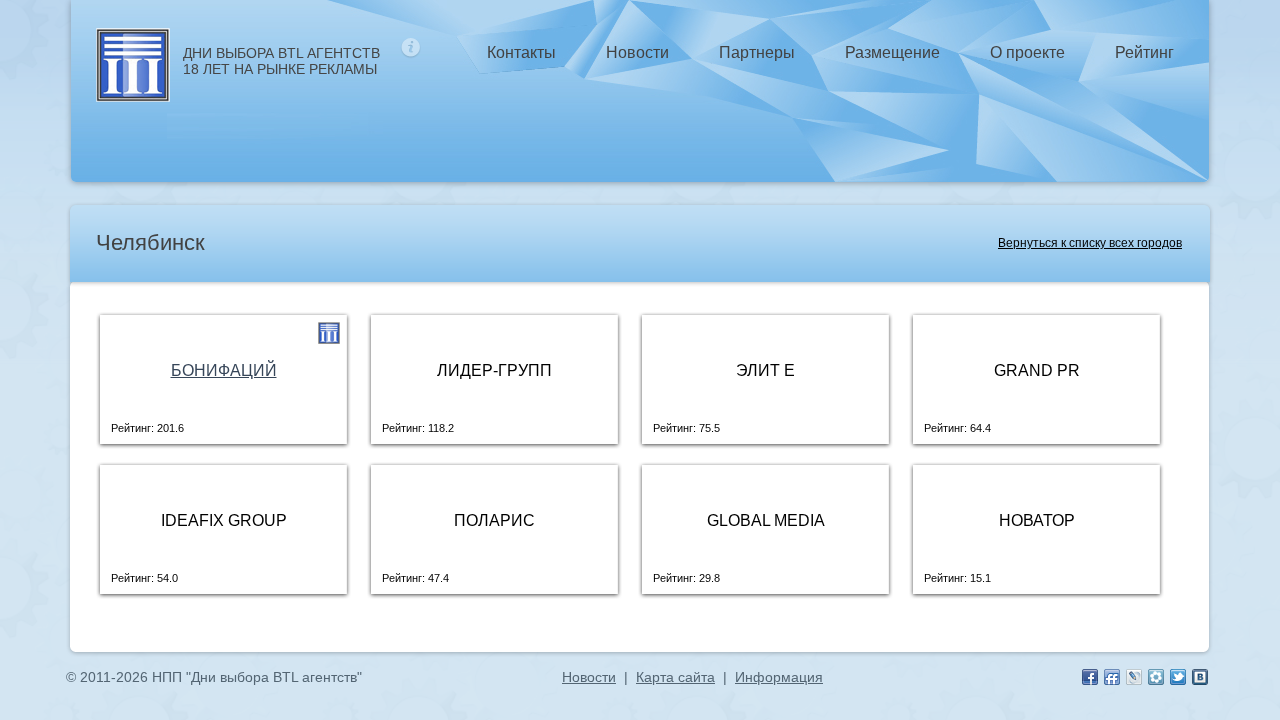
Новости (637, 52)
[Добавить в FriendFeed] (1112, 677)
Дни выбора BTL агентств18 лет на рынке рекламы (281, 61)
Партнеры (757, 52)
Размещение (892, 52)
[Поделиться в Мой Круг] (1156, 677)
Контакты (521, 52)
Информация (779, 677)
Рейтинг (1144, 52)
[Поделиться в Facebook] (1090, 677)
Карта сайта (675, 677)
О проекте (1027, 52)
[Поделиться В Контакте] (1200, 677)
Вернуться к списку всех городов (1090, 243)
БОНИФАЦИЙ (224, 370)
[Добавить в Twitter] (1178, 677)
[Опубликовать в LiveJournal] (1134, 677)
